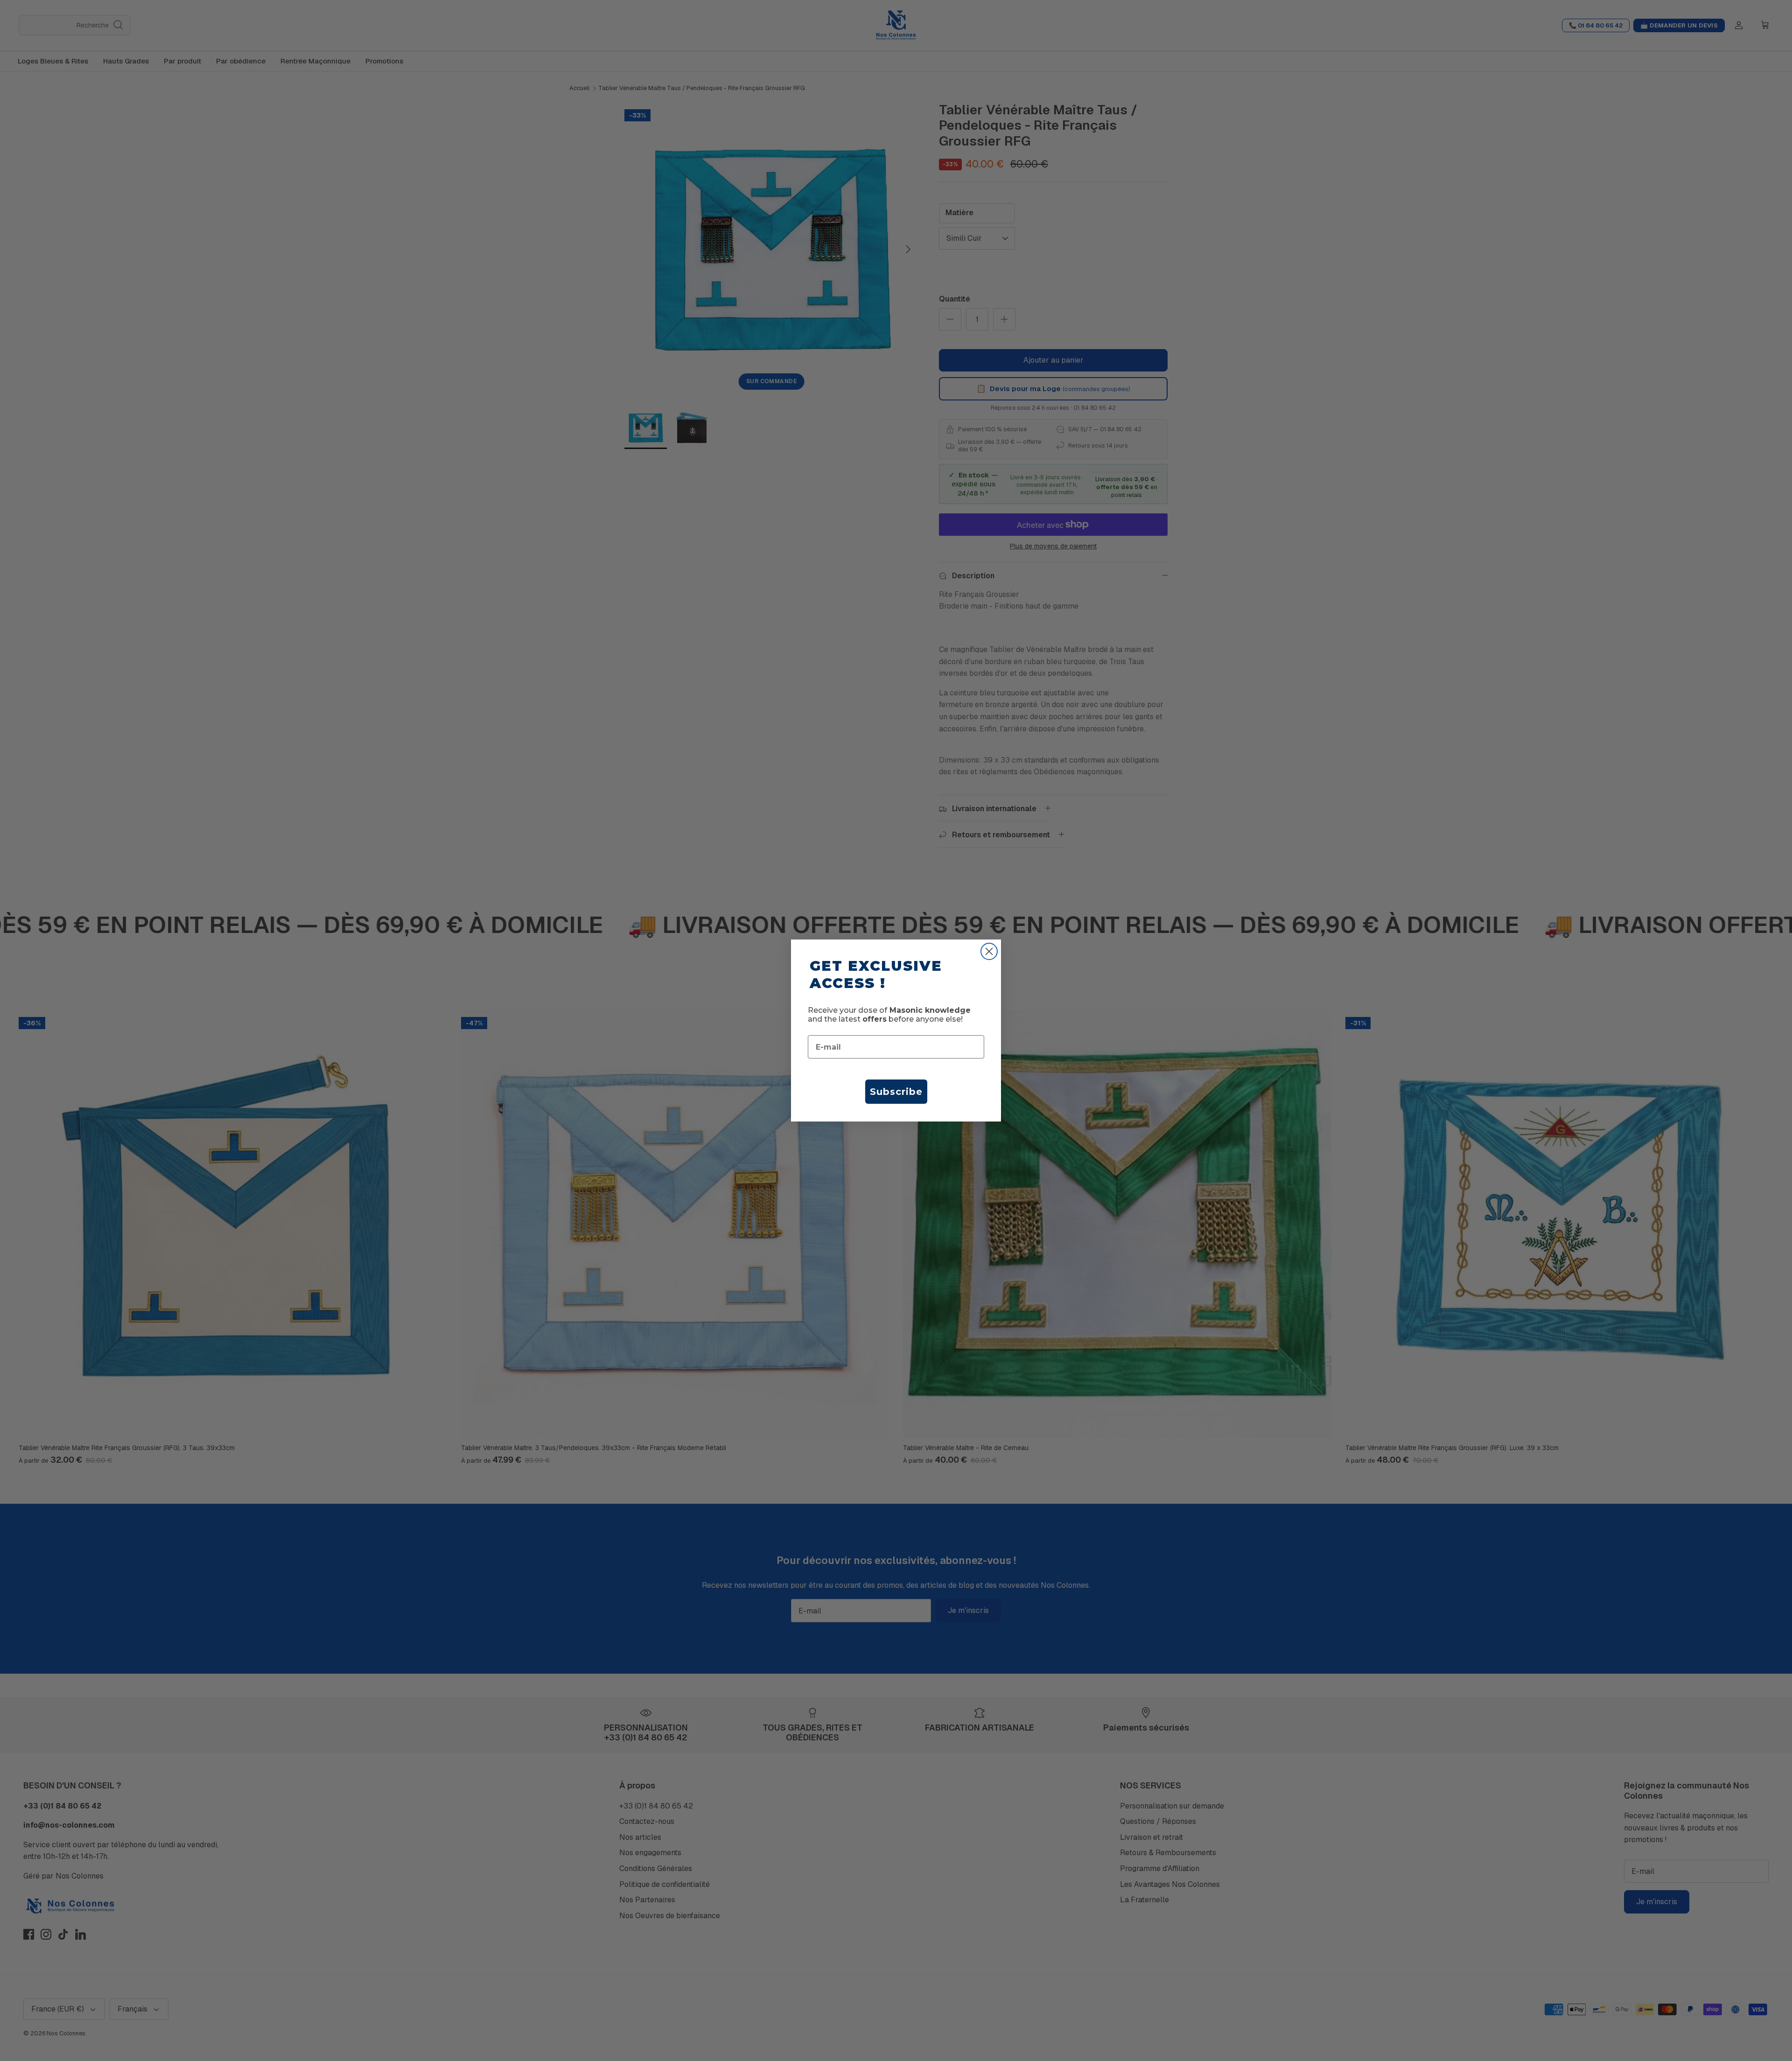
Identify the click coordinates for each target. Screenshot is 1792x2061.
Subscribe (896, 1092)
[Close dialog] (989, 951)
